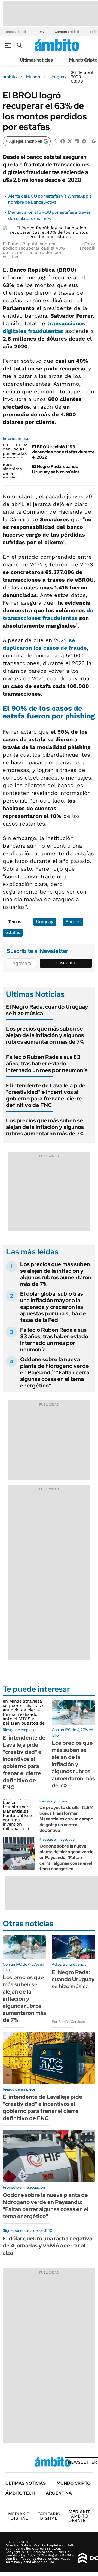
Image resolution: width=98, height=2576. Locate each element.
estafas (13, 933)
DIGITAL (19, 2516)
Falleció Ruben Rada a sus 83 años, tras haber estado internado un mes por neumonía (47, 1064)
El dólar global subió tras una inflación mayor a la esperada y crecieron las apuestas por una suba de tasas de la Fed (53, 1307)
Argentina (59, 2493)
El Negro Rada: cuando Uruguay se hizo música (56, 469)
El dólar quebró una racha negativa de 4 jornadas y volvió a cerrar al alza (48, 2246)
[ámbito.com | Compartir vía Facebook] (63, 141)
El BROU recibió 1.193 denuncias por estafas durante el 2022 (63, 452)
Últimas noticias (36, 60)
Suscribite (66, 963)
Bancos (73, 922)
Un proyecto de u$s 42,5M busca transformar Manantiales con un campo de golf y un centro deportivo (66, 1819)
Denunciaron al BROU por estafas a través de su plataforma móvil (49, 215)
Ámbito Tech (20, 2493)
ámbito (10, 77)
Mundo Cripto (83, 60)
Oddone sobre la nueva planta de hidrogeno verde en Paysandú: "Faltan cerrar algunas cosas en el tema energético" (56, 1372)
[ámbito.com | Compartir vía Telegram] (84, 141)
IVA (41, 32)
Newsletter (82, 2462)
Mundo (33, 77)
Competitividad (67, 32)
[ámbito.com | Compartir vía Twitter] (70, 141)
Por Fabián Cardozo (68, 2022)
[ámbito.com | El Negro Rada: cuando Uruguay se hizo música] (15, 471)
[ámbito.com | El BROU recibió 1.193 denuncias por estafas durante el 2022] (15, 451)
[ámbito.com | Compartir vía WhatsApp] (56, 141)
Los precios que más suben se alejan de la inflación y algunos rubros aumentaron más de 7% (45, 1035)
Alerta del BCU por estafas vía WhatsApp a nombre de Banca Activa (50, 199)
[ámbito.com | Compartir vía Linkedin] (77, 141)
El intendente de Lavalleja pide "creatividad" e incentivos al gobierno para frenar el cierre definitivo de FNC (46, 1095)
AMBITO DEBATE (79, 2516)
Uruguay (58, 77)
